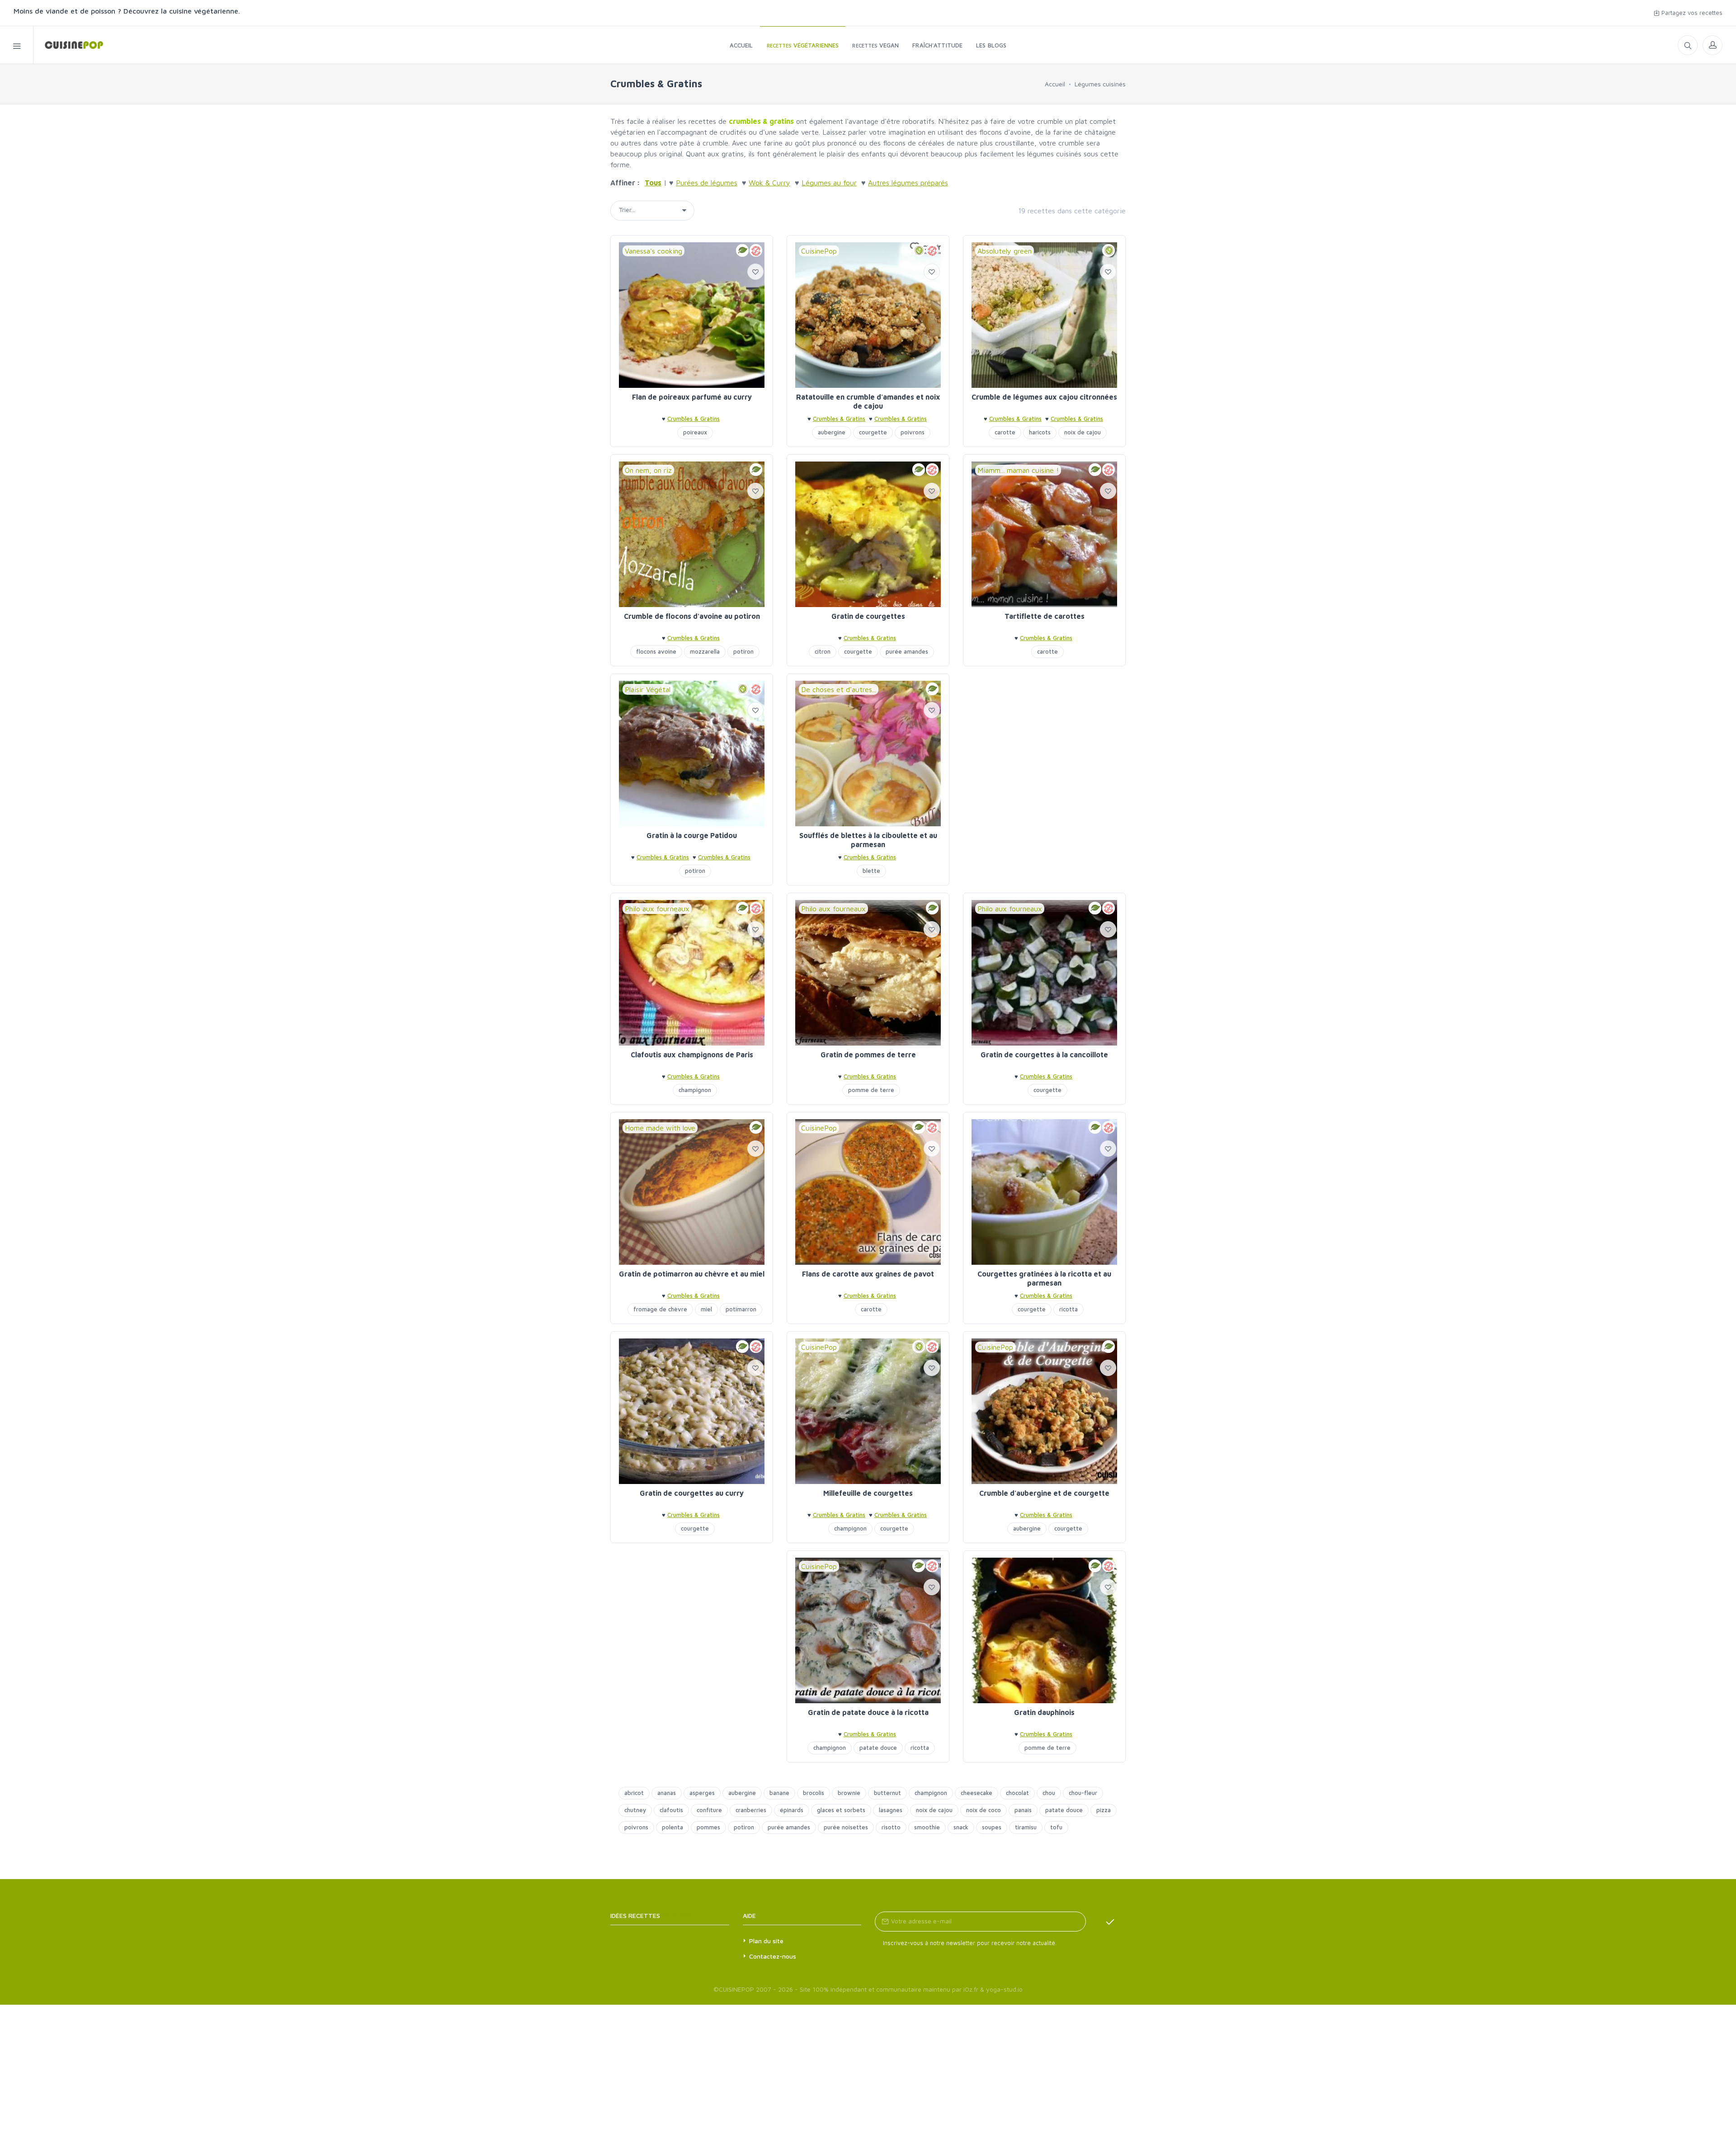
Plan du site (766, 1941)
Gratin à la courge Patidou (692, 835)
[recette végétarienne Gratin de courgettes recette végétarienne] (868, 534)
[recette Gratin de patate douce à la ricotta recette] (868, 1630)
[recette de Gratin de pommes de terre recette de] (868, 973)
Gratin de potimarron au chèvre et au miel (692, 1274)
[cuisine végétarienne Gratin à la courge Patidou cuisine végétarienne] (692, 754)
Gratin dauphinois (1044, 1712)
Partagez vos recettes (1691, 13)
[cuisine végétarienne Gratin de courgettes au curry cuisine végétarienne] (692, 1411)
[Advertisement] (1044, 737)
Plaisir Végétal (648, 689)
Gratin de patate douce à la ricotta (868, 1712)
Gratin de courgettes (868, 616)
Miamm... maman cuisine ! (1018, 470)
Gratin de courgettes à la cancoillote (1044, 1055)
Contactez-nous (773, 1956)
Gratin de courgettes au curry (692, 1493)
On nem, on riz (648, 470)
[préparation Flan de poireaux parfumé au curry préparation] (692, 315)
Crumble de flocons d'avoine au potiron (692, 616)
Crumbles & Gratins (693, 419)
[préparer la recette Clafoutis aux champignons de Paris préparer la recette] (692, 973)
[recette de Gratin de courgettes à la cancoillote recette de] (1044, 973)
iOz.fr (971, 1989)
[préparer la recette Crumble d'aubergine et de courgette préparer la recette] (1044, 1411)
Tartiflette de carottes (1045, 616)
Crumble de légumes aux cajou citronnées (1044, 397)
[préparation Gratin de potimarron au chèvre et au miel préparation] (692, 1192)
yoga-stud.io (1004, 1989)
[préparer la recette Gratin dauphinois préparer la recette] (1044, 1630)
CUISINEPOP (736, 1989)
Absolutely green (1005, 251)
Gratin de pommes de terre (868, 1055)
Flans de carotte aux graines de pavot (868, 1274)
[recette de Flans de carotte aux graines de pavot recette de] (868, 1192)
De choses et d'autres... (839, 689)
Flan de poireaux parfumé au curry (692, 397)
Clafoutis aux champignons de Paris (692, 1055)
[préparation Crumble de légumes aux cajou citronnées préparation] (1044, 315)
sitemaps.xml (684, 1915)
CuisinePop (819, 251)
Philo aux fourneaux (657, 909)
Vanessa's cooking (653, 251)
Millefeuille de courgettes (868, 1493)
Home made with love (660, 1128)
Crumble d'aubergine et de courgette (1044, 1493)
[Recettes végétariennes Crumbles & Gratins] (68, 45)
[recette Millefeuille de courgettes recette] (868, 1411)
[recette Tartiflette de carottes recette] (1044, 534)
